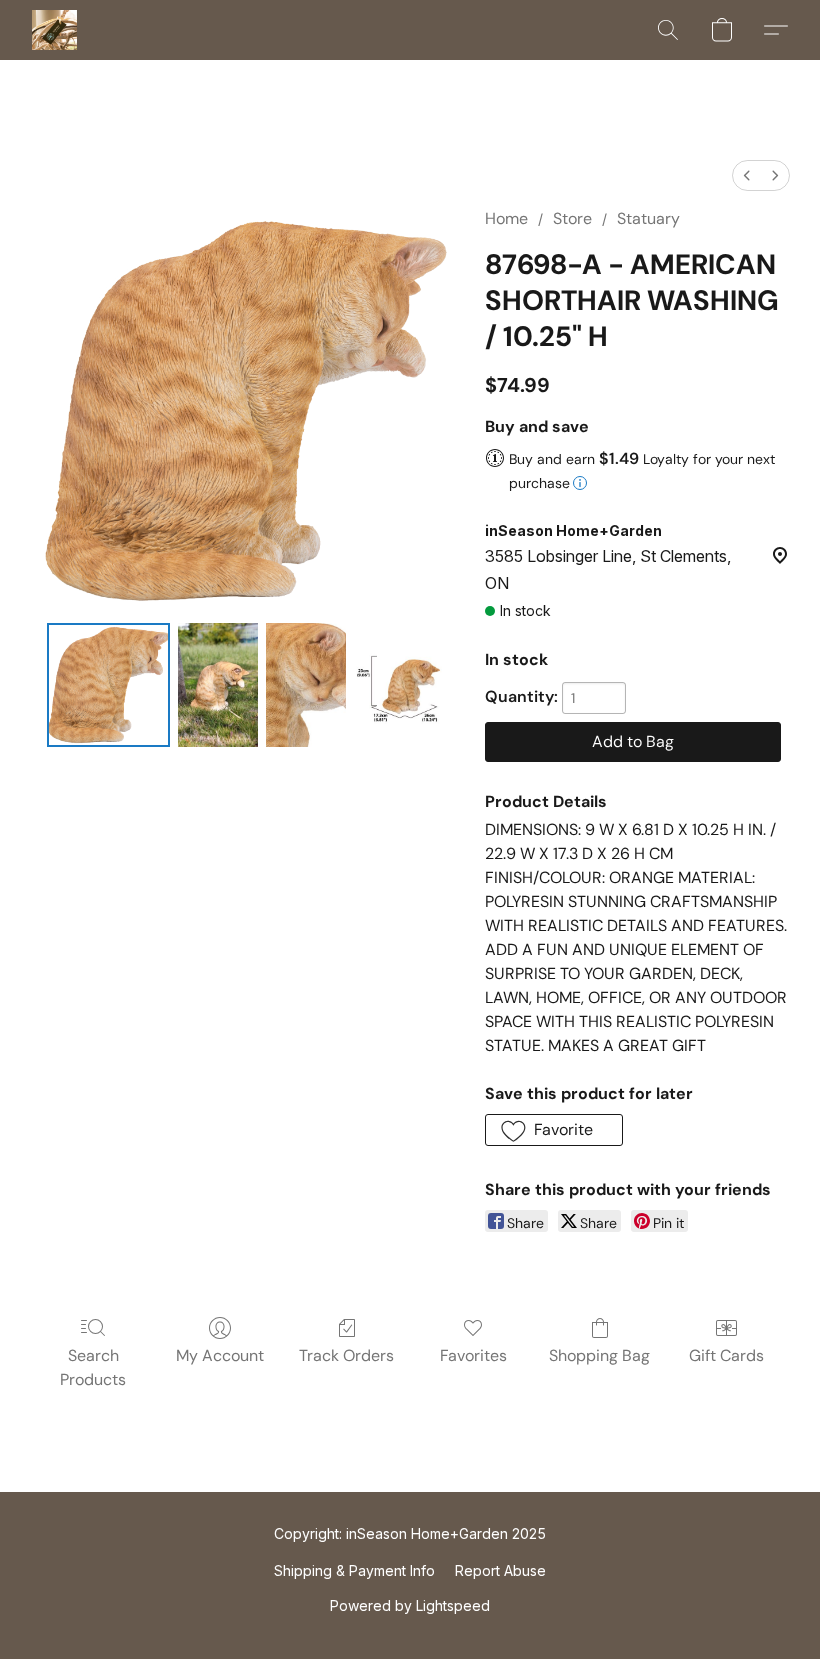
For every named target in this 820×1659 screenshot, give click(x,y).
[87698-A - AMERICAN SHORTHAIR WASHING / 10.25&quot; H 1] (218, 685)
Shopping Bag (599, 1355)
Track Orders (346, 1355)
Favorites (473, 1355)
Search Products (93, 1367)
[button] (54, 30)
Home (506, 218)
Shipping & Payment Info (354, 1570)
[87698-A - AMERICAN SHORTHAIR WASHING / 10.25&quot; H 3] (399, 685)
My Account (220, 1355)
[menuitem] (747, 175)
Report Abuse (500, 1570)
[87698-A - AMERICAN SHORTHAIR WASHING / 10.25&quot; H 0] (109, 685)
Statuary (648, 218)
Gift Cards (726, 1355)
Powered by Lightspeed (410, 1605)
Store (572, 218)
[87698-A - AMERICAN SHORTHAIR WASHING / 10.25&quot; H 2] (306, 685)
